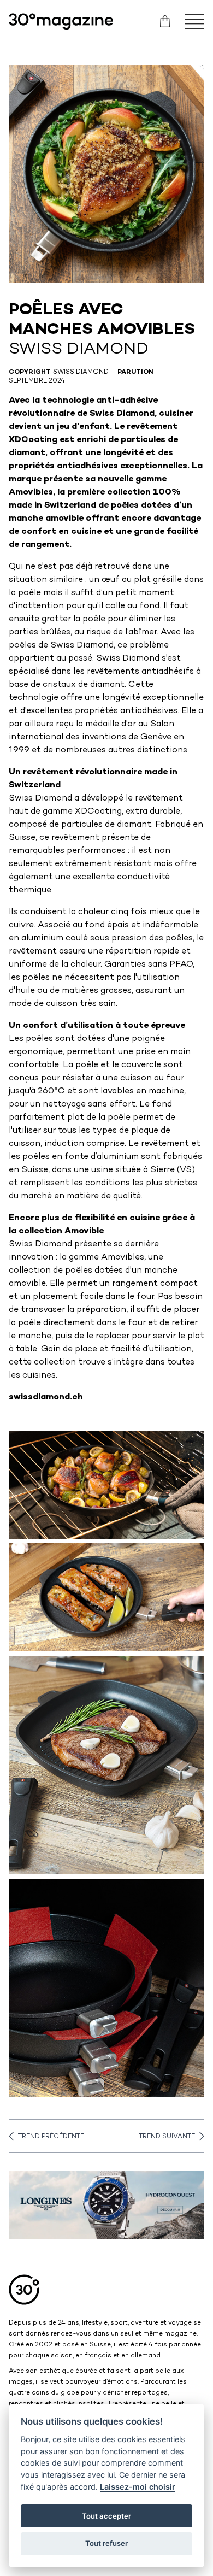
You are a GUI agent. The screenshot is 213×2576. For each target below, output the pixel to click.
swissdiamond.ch (46, 1398)
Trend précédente (51, 2137)
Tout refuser (106, 2543)
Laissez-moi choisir (138, 2487)
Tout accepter (106, 2516)
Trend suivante (167, 2137)
